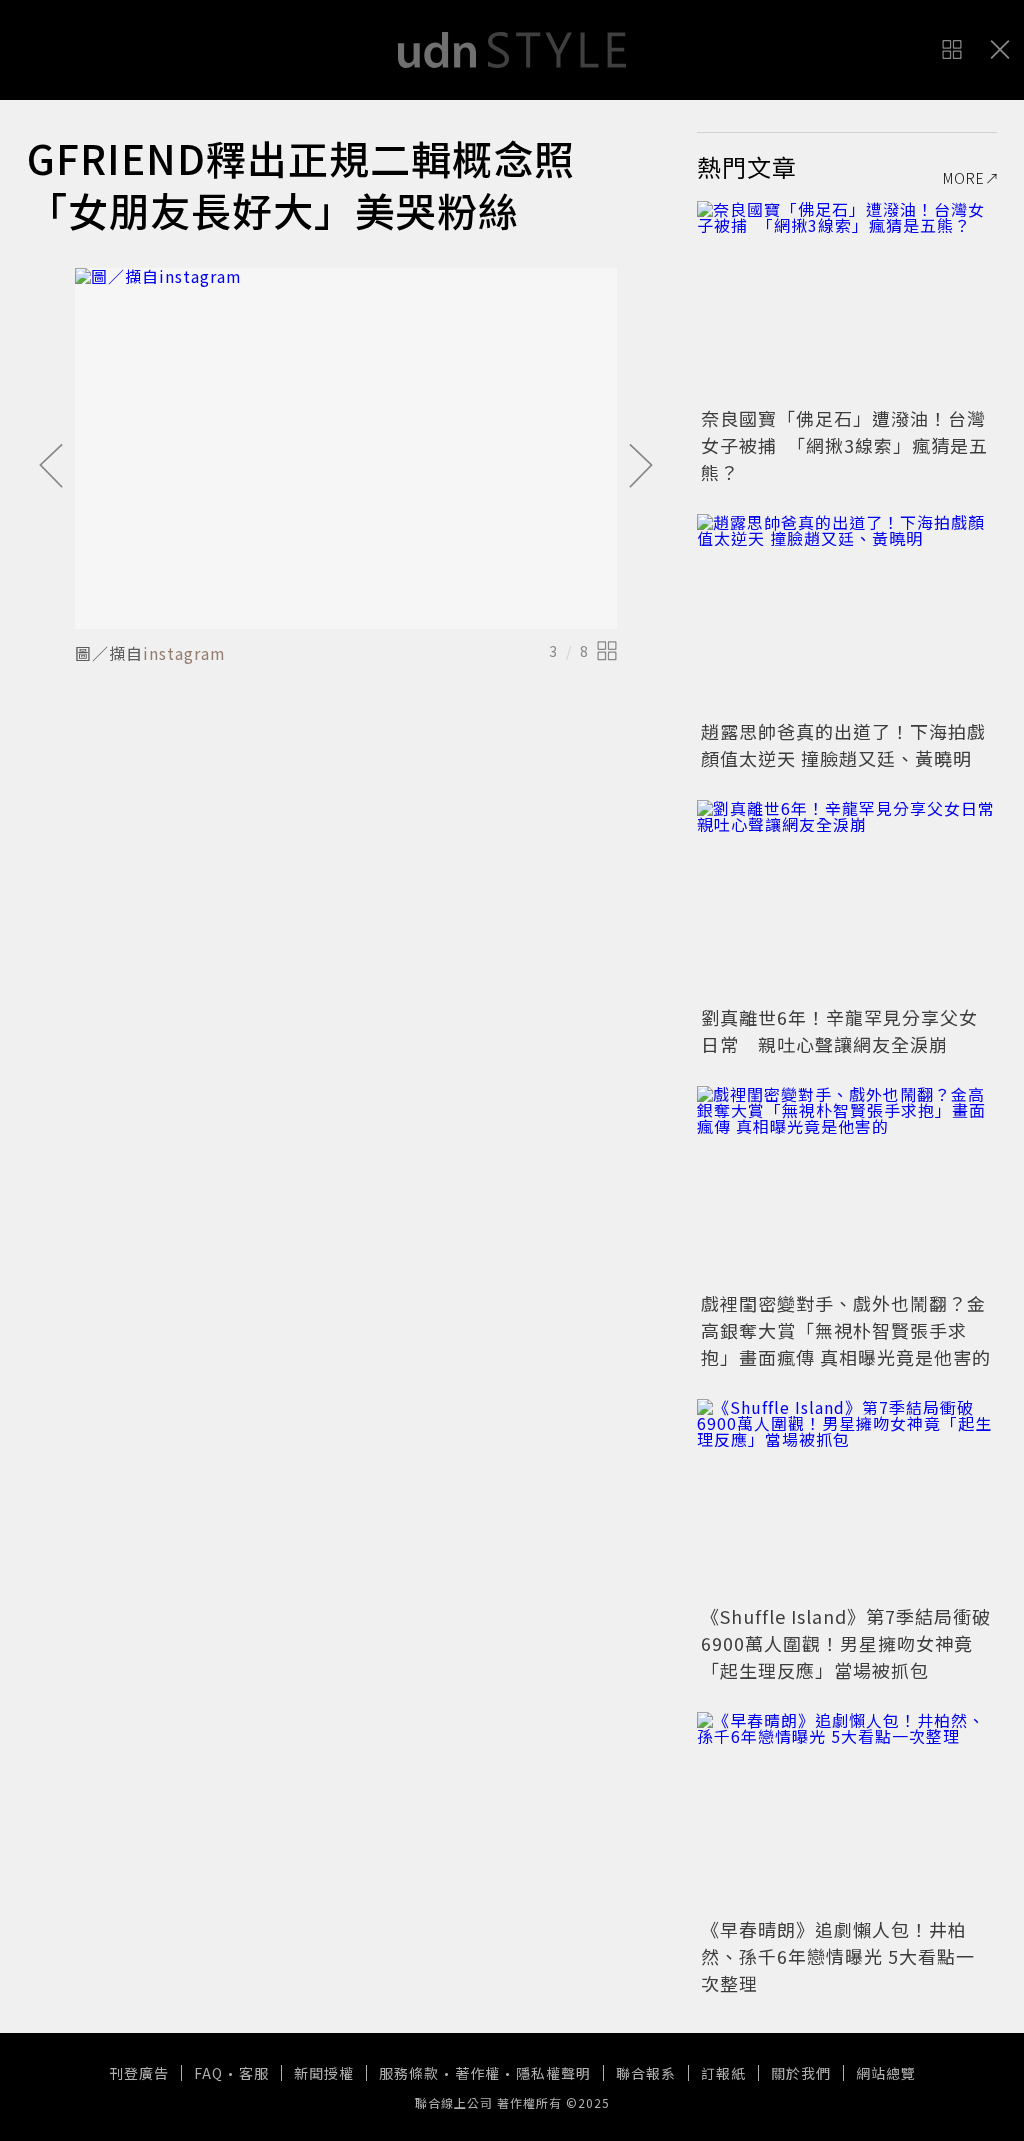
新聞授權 (324, 2073)
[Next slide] (641, 467)
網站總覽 (886, 2073)
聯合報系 (646, 2073)
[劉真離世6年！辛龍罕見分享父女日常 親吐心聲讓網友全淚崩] (847, 900)
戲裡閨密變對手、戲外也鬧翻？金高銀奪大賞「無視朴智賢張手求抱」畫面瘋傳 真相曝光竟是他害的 (846, 1330)
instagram (184, 653)
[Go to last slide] (51, 467)
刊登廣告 (139, 2073)
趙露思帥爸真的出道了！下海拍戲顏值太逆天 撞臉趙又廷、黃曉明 (843, 744)
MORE (964, 178)
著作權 (477, 2073)
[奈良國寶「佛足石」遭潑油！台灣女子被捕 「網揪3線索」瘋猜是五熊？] (847, 301)
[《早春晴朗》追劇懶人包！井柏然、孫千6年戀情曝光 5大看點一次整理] (847, 1812)
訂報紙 (723, 2073)
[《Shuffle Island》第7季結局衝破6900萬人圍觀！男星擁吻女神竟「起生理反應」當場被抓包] (847, 1499)
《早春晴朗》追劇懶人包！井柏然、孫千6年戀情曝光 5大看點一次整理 (838, 1956)
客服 (254, 2073)
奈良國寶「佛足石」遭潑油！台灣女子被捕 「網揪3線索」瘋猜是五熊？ (844, 445)
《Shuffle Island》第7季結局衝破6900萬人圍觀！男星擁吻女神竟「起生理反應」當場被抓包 (846, 1643)
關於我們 (801, 2073)
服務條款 (409, 2073)
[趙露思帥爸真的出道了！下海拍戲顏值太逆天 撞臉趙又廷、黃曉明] (847, 614)
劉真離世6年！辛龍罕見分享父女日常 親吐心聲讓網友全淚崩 (839, 1030)
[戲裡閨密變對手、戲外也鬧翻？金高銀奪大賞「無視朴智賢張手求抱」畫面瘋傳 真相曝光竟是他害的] (847, 1186)
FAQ (208, 2073)
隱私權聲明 (553, 2073)
